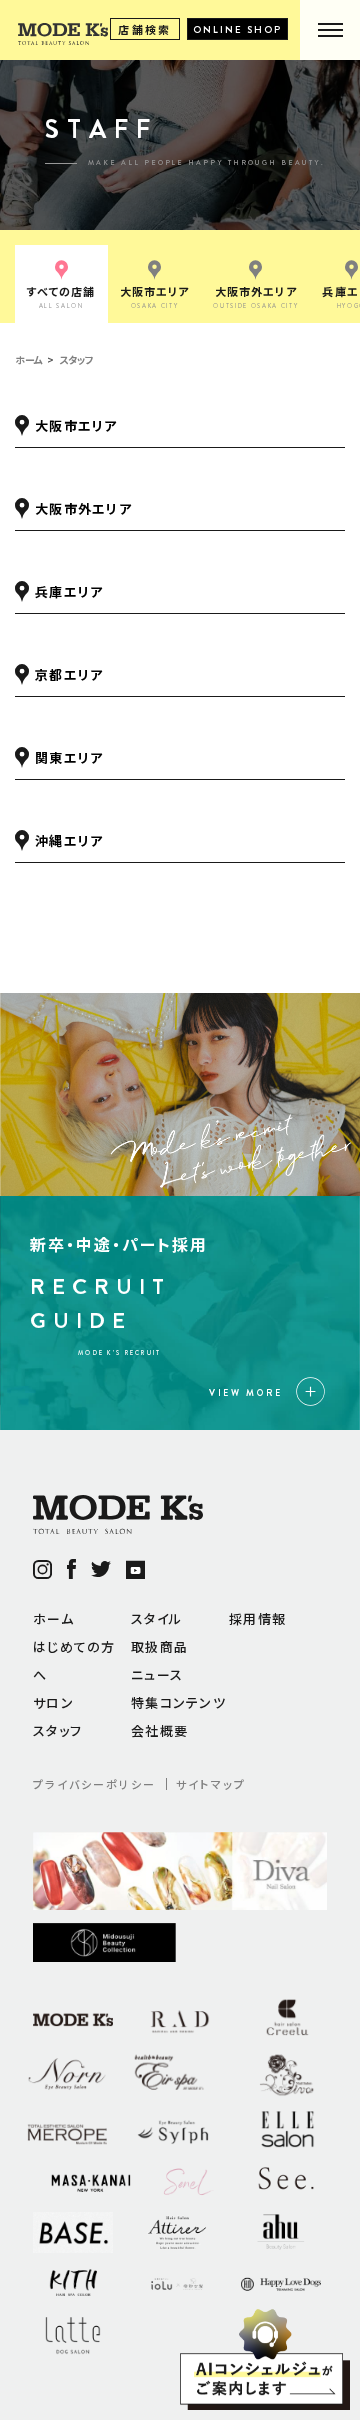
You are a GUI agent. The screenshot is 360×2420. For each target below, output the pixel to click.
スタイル (156, 1618)
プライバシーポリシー (94, 1784)
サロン (53, 1702)
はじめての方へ (74, 1660)
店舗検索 (145, 29)
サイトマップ (211, 1784)
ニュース (157, 1674)
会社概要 (159, 1730)
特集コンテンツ (178, 1702)
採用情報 (257, 1618)
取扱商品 (159, 1646)
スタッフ (57, 1730)
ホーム (53, 1618)
